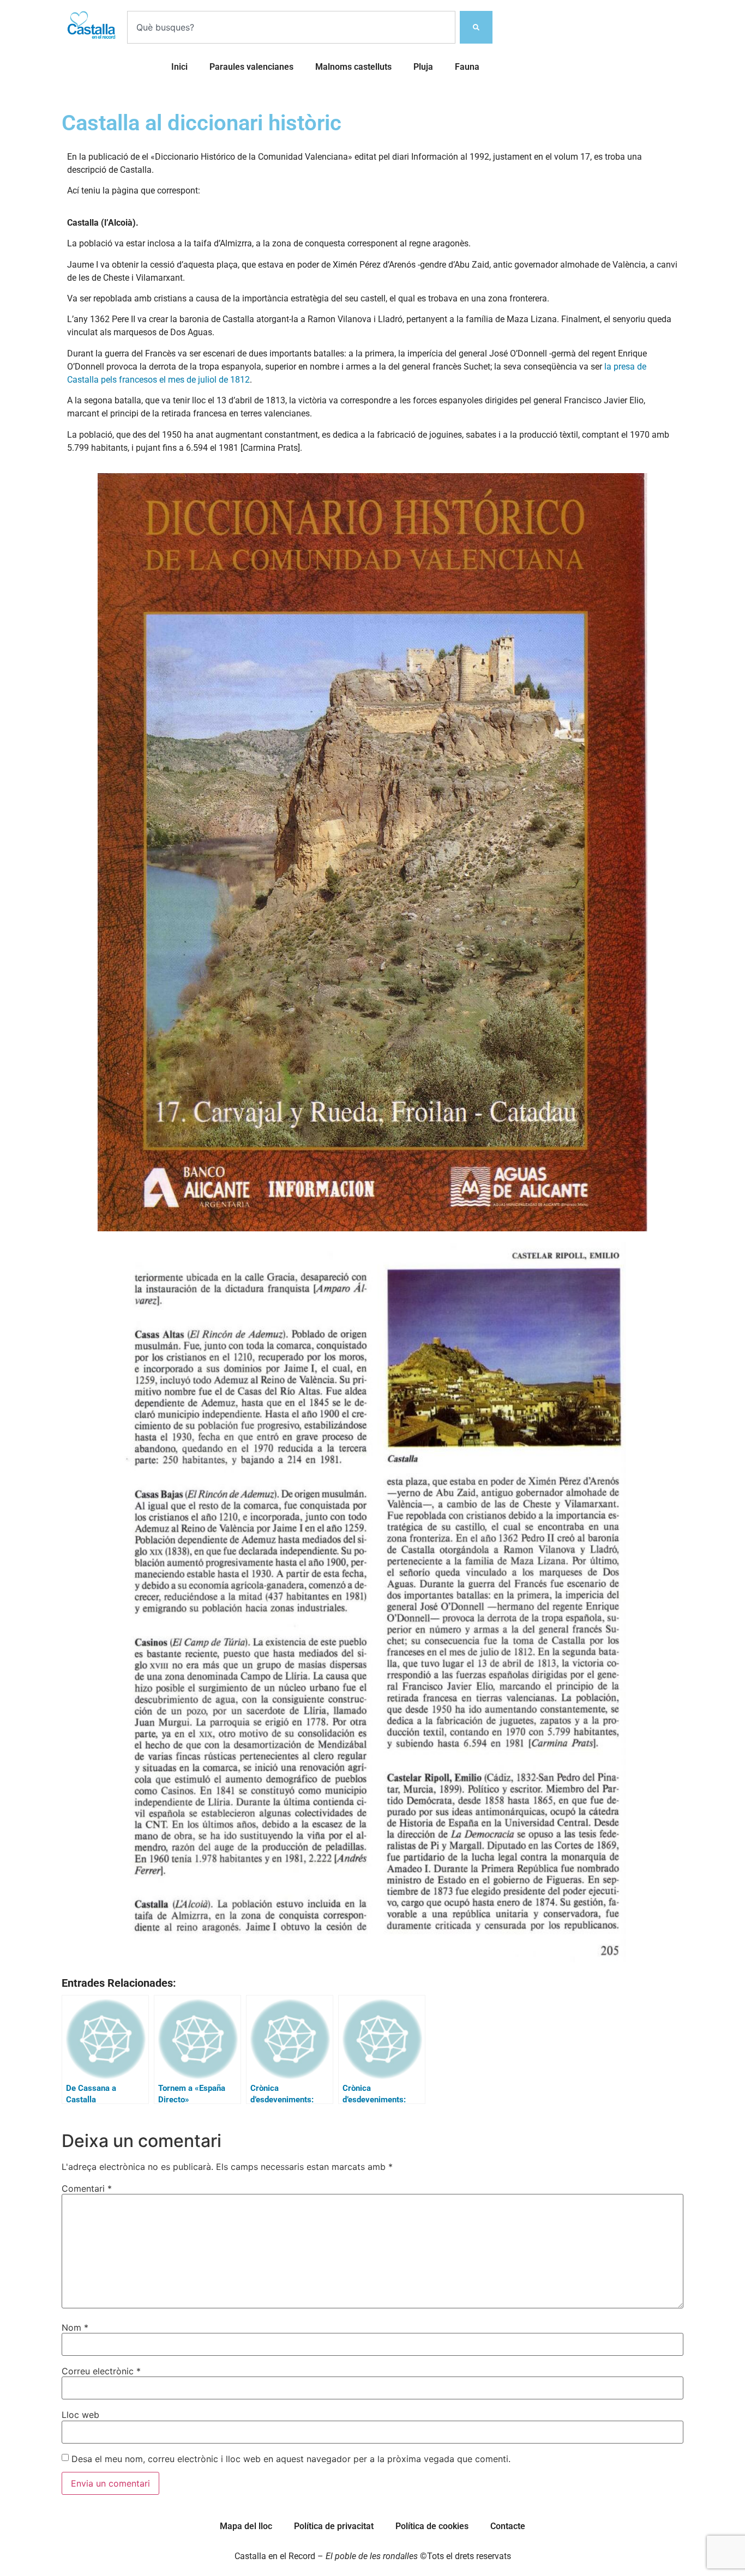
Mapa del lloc (246, 2526)
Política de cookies (432, 2526)
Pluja (423, 67)
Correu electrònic (101, 2371)
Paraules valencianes (251, 67)
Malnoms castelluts (353, 67)
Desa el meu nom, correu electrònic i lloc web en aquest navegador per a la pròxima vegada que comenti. (291, 2459)
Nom (75, 2327)
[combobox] (291, 27)
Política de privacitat (334, 2526)
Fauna (467, 67)
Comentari (87, 2188)
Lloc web (80, 2415)
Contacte (508, 2526)
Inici (179, 67)
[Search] (476, 27)
